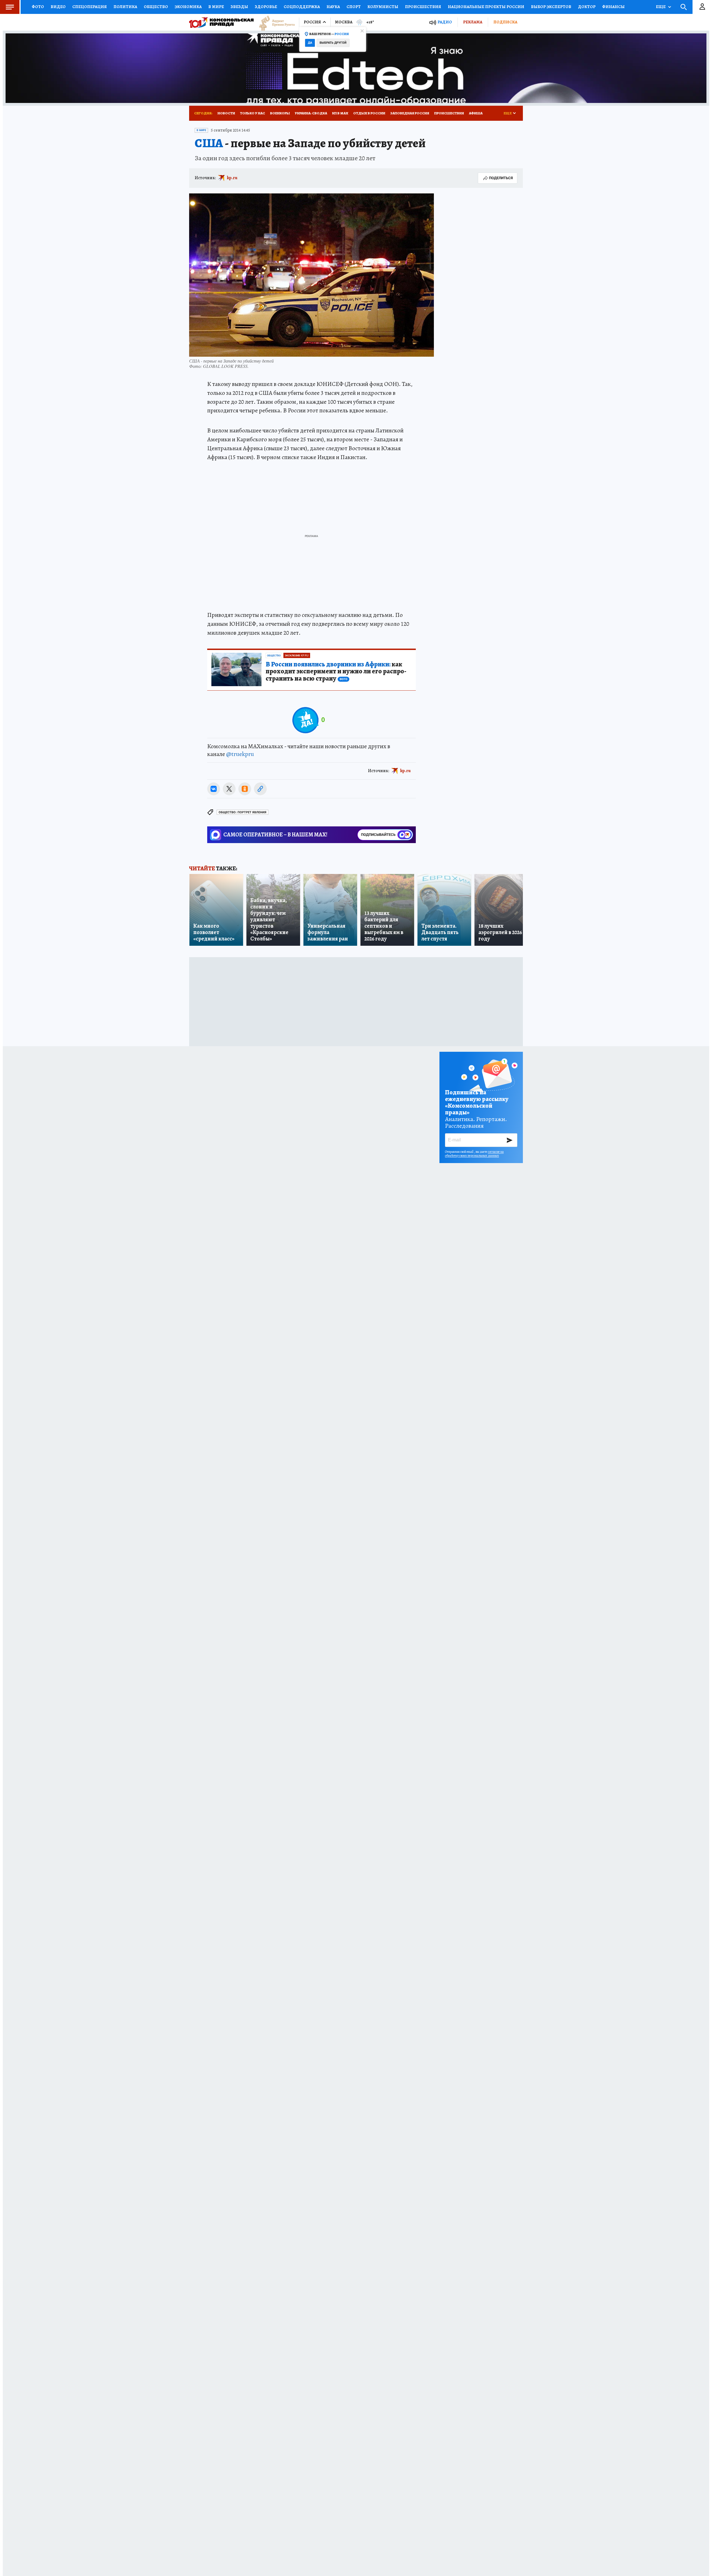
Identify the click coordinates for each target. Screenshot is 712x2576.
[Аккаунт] (702, 7)
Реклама (473, 22)
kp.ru (232, 178)
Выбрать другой (333, 43)
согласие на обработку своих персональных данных (474, 1154)
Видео (58, 7)
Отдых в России (369, 113)
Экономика (188, 7)
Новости (226, 113)
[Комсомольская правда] (221, 22)
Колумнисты (383, 7)
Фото (38, 7)
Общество (156, 7)
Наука (333, 7)
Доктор (587, 7)
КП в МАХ (340, 113)
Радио (445, 22)
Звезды (239, 7)
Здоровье (266, 7)
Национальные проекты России (486, 7)
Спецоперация (90, 7)
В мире (216, 7)
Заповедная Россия (410, 113)
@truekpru (240, 754)
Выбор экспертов (551, 7)
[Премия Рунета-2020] (274, 22)
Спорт (354, 7)
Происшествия (423, 7)
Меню (10, 7)
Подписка (505, 22)
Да (310, 43)
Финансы (613, 7)
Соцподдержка (302, 7)
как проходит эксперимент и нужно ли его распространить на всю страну (336, 672)
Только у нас (253, 113)
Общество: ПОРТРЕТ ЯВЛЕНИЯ (243, 812)
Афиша (476, 113)
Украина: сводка (311, 113)
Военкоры (280, 113)
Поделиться (501, 178)
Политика (125, 7)
